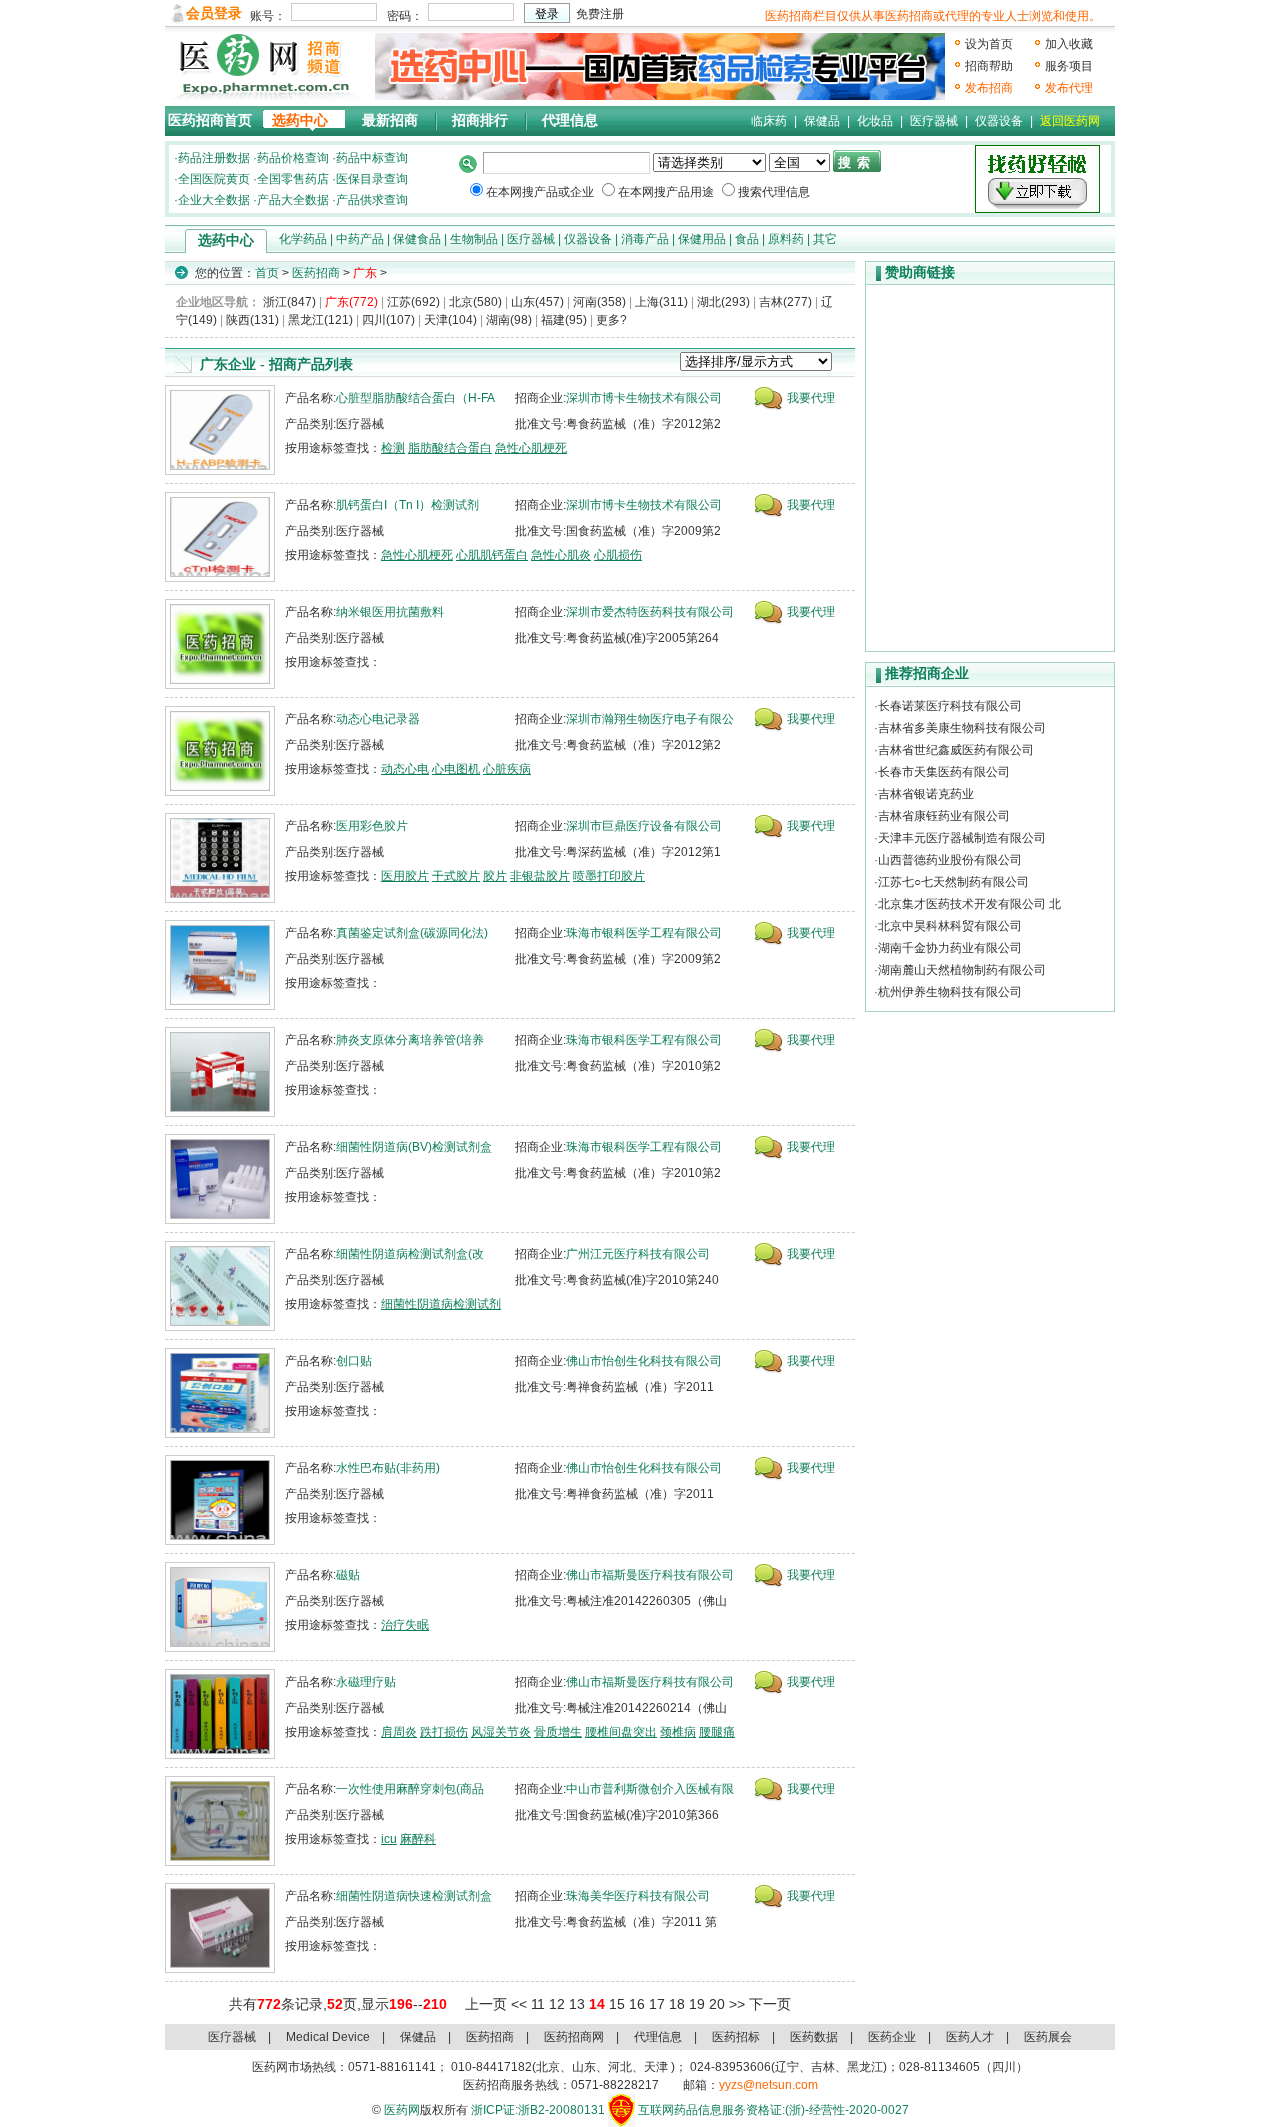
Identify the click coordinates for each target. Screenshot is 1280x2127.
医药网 (402, 2110)
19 (697, 2004)
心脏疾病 (507, 769)
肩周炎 (399, 1732)
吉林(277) (785, 302)
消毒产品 (645, 239)
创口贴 (354, 1361)
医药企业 (892, 2037)
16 (637, 2004)
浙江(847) (289, 302)
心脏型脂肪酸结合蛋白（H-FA (415, 398)
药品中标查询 (372, 158)
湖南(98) (509, 320)
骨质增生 (558, 1732)
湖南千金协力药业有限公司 (950, 948)
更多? (611, 320)
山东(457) (537, 302)
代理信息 (570, 120)
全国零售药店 (293, 179)
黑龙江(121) (320, 320)
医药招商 (316, 273)
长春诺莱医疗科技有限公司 (950, 706)
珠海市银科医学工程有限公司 (644, 933)
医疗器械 (934, 121)
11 (538, 2004)
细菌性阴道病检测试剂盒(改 (410, 1254)
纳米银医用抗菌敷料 (390, 612)
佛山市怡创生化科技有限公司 (644, 1361)
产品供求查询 (372, 200)
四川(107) (388, 320)
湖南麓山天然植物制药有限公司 (962, 970)
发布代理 (1069, 88)
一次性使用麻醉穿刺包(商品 (410, 1789)
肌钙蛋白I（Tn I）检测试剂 (407, 505)
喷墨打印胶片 (609, 876)
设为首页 (989, 44)
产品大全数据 (293, 200)
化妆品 (875, 121)
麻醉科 (418, 1839)
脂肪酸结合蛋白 (450, 448)
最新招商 (390, 120)
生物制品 (474, 239)
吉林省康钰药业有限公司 (944, 816)
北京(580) (475, 302)
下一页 (770, 2004)
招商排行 (480, 120)
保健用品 (702, 239)
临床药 (769, 121)
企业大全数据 (214, 200)
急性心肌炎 (561, 555)
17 (657, 2004)
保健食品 (417, 239)
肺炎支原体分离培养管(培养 (410, 1040)
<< (519, 2004)
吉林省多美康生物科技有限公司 (962, 728)
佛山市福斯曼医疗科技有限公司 (650, 1575)
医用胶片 (405, 876)
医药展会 (1048, 2037)
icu (389, 1839)
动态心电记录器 (378, 719)
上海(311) (661, 302)
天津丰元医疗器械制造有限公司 (962, 838)
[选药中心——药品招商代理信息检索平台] (660, 66)
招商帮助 (989, 66)
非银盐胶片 (540, 876)
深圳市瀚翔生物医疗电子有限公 (650, 719)
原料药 (786, 239)
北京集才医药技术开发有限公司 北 (969, 904)
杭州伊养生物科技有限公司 (950, 992)
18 (677, 2004)
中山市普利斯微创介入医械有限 (650, 1789)
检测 (393, 448)
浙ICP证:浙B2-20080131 (538, 2110)
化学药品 (303, 239)
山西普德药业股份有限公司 (950, 860)
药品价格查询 (293, 158)
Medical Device (328, 2037)
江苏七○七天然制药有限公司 (953, 882)
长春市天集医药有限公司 (944, 772)
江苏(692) (413, 302)
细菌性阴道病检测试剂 (441, 1304)
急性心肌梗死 (531, 448)
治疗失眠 (405, 1625)
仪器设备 (999, 121)
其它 (825, 239)
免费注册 (600, 14)
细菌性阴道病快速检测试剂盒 (414, 1896)
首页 (267, 273)
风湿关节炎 (501, 1732)
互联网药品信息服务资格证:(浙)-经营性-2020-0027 (773, 2110)
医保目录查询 (372, 179)
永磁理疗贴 (366, 1682)
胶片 (495, 876)
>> (737, 2004)
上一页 (486, 2004)
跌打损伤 (444, 1732)
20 (717, 2004)
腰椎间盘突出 (621, 1732)
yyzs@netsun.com (768, 2085)
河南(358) (599, 302)
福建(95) (564, 320)
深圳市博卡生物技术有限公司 (644, 398)
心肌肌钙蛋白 (492, 555)
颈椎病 (678, 1732)
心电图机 (456, 769)
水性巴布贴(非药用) (388, 1468)
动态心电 (405, 769)
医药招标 (736, 2037)
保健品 (822, 121)
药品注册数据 (214, 158)
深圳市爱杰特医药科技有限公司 (650, 612)
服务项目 (1069, 66)
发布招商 (989, 88)
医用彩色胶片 (372, 826)
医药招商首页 (210, 120)
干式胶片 (456, 876)
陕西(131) (252, 320)
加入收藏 (1069, 44)
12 (557, 2004)
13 (577, 2004)
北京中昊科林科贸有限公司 (950, 926)
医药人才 (970, 2037)
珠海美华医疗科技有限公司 (638, 1896)
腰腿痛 (717, 1732)
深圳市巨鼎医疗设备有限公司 (644, 826)
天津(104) (450, 320)
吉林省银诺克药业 (926, 794)
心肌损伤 (618, 555)
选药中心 (300, 120)
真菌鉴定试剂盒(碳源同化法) (412, 933)
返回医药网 (1070, 121)
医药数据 (814, 2037)
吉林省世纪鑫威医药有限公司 (956, 750)
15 (617, 2004)
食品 (747, 239)
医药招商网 (574, 2037)
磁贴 (348, 1575)
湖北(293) (723, 302)
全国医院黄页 (214, 179)
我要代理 (811, 398)
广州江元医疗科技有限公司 (638, 1254)
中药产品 (360, 239)
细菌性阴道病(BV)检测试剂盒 (414, 1147)
